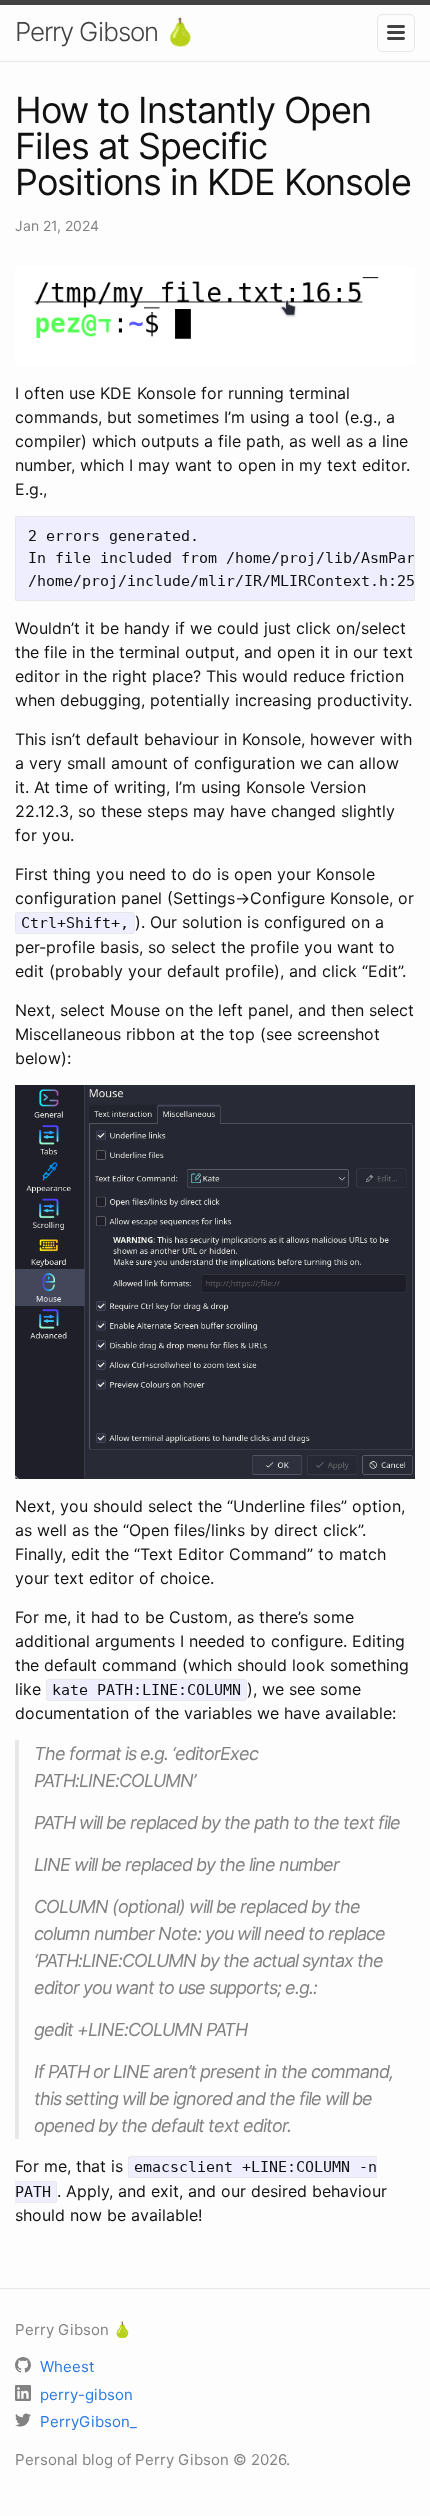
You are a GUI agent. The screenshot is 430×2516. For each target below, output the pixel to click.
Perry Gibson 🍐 (105, 31)
